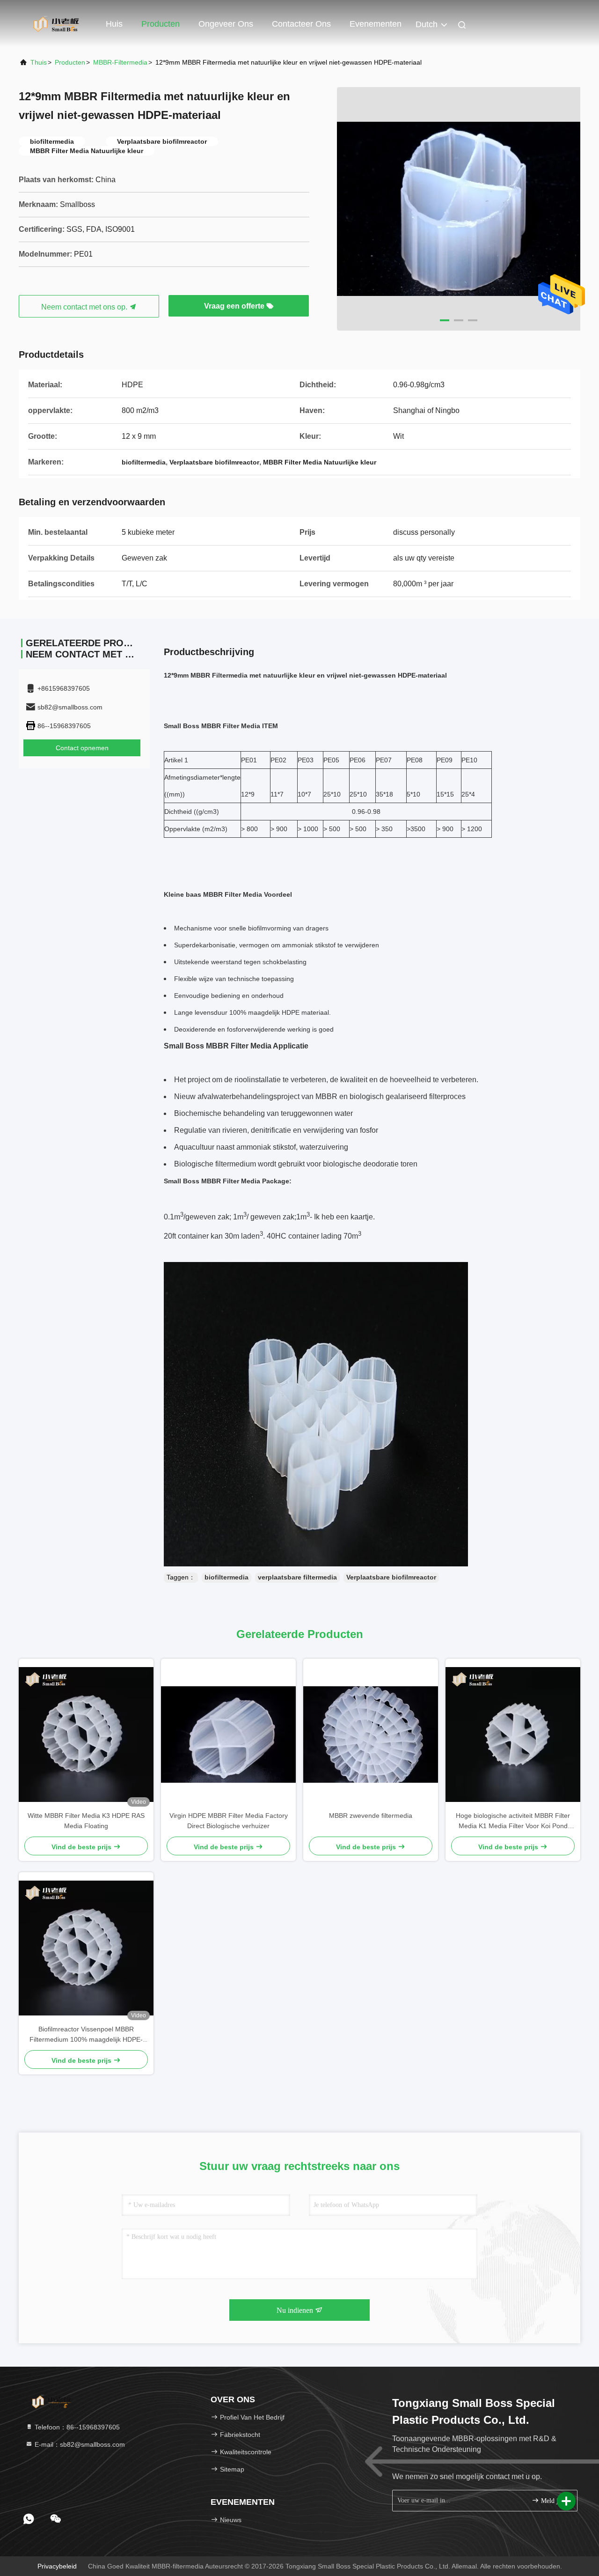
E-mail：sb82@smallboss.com (79, 2444)
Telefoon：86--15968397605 (76, 2427)
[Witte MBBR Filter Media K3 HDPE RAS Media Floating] (86, 1735)
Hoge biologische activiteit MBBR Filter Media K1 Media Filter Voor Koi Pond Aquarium (513, 1821)
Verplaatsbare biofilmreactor (391, 1577)
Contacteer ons (301, 24)
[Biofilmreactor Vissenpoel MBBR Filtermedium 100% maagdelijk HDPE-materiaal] (86, 1948)
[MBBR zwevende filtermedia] (371, 1735)
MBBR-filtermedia (120, 62)
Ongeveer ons (226, 24)
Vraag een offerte (235, 306)
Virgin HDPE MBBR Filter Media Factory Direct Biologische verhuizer (229, 1821)
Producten (161, 24)
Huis (114, 24)
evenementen (376, 24)
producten (70, 62)
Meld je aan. (554, 2501)
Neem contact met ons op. (85, 307)
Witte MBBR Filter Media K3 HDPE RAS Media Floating (86, 1821)
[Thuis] (56, 23)
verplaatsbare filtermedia (297, 1577)
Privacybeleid (57, 2566)
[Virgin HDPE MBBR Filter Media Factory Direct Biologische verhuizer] (228, 1735)
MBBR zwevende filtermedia (371, 1816)
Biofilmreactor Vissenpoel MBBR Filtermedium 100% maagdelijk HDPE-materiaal (86, 2035)
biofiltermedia (226, 1577)
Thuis (39, 62)
